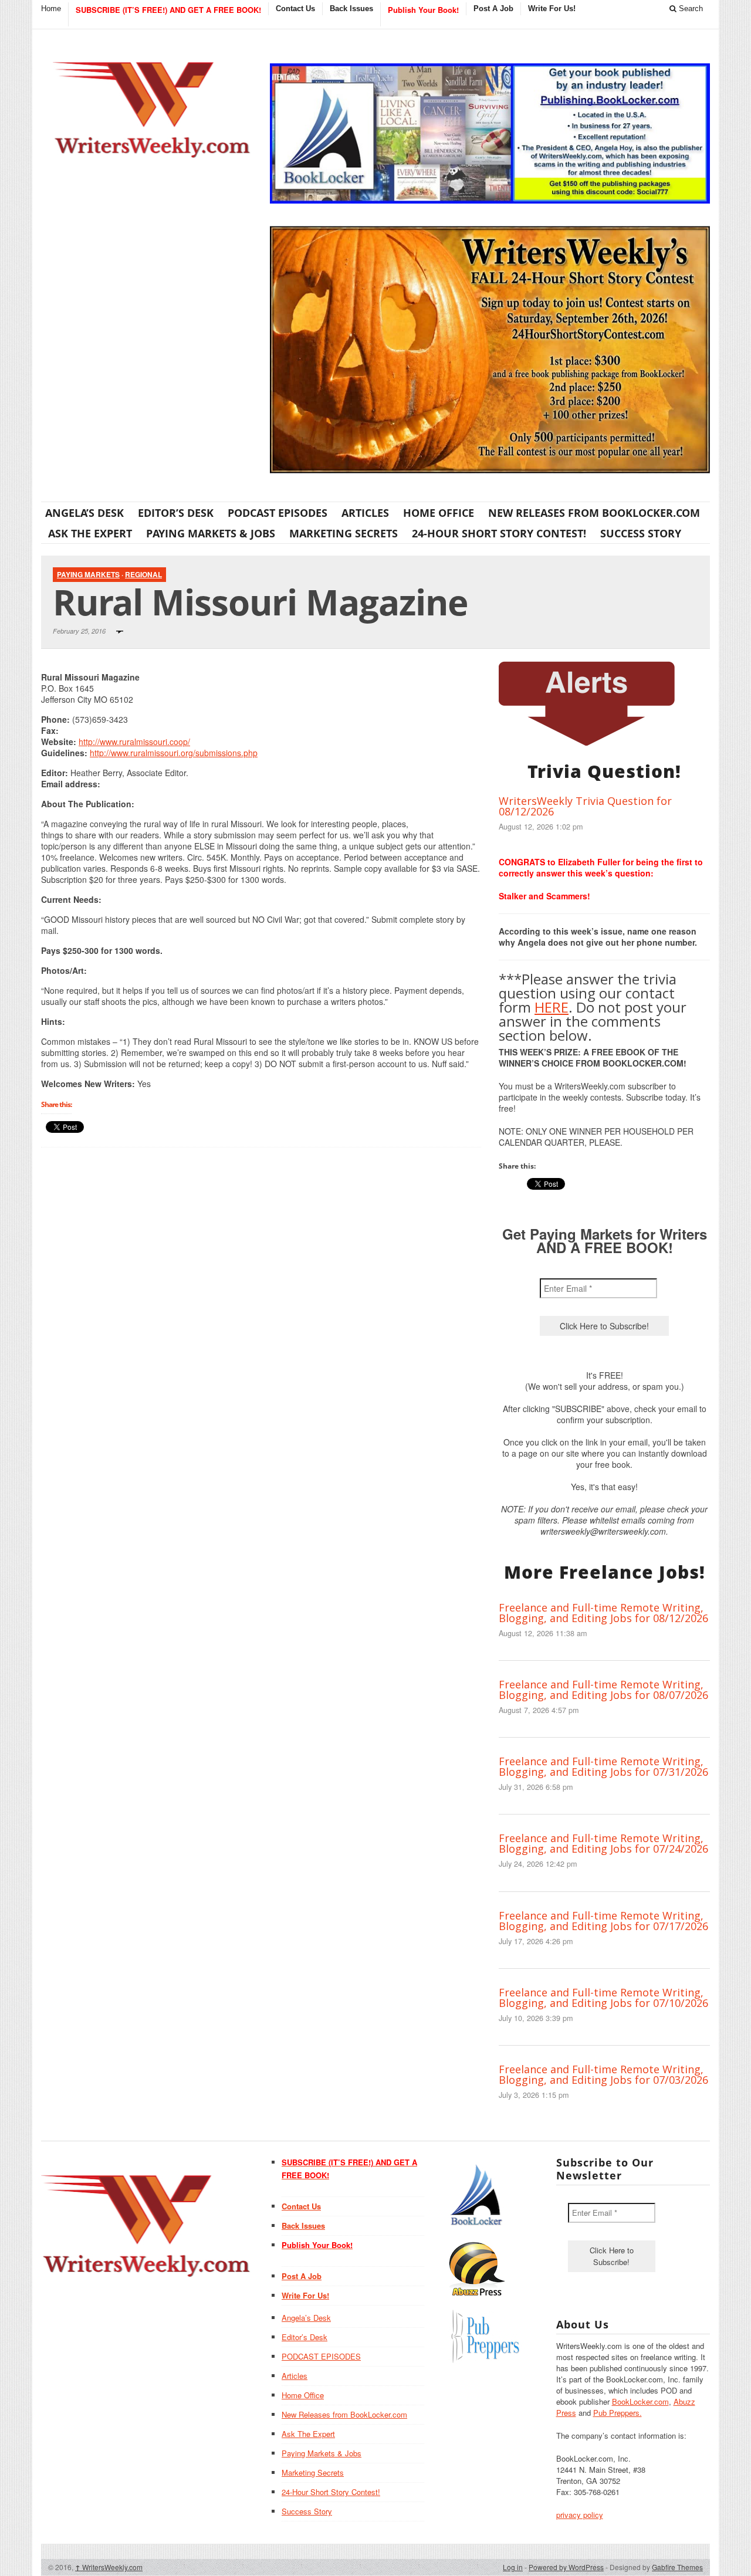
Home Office (439, 513)
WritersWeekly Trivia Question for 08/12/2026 (585, 806)
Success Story (641, 533)
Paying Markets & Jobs (211, 533)
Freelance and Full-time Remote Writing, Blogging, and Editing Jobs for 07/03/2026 (603, 2074)
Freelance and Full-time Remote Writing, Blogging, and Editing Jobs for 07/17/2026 (603, 1921)
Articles (365, 513)
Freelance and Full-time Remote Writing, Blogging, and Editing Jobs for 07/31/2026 (603, 1766)
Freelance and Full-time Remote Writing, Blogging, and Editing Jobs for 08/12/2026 (603, 1613)
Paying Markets (88, 574)
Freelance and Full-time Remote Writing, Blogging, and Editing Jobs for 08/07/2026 (603, 1690)
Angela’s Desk (84, 513)
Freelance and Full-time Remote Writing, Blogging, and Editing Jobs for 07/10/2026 (603, 1998)
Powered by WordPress (566, 2567)
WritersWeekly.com (109, 2567)
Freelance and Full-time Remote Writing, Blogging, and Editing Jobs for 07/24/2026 (603, 1843)
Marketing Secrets (344, 533)
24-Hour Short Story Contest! (499, 533)
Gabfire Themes (677, 2567)
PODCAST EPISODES (278, 513)
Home (51, 9)
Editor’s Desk (176, 513)
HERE (552, 1007)
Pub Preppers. (618, 2413)
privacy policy (580, 2515)
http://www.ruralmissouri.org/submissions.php (174, 753)
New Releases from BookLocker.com (594, 513)
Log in (513, 2567)
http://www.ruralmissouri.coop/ (134, 742)
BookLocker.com (640, 2401)
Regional (143, 574)
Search (690, 9)
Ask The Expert (90, 533)
